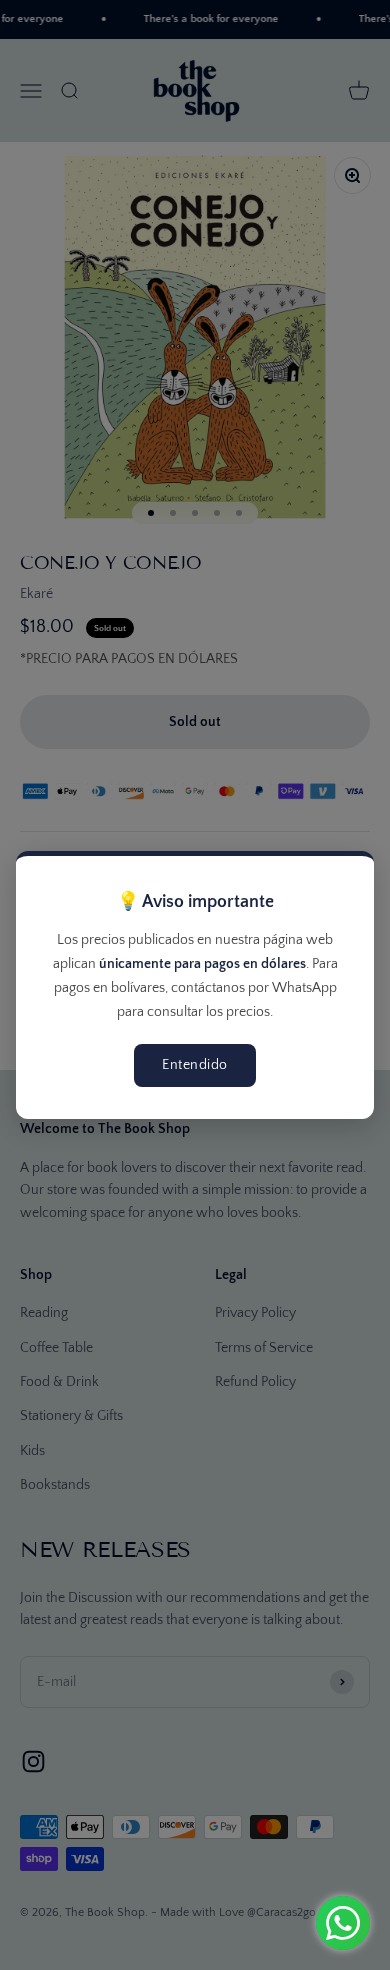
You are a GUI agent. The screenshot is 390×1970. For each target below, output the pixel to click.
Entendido (195, 1065)
